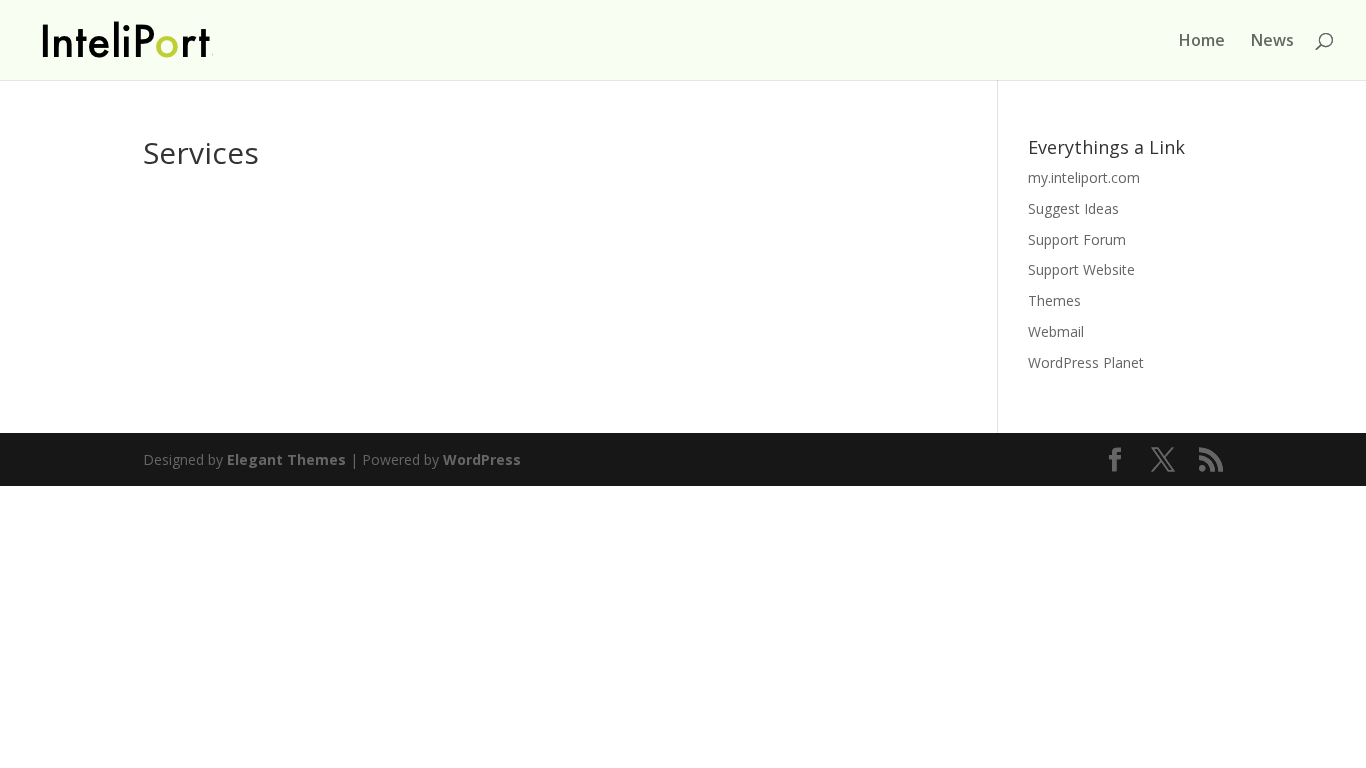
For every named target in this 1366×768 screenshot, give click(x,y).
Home (1202, 42)
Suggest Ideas (1073, 208)
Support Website (1081, 269)
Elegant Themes (286, 459)
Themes (1054, 300)
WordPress (482, 459)
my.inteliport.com (1084, 177)
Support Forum (1077, 239)
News (1272, 42)
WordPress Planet (1086, 362)
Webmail (1056, 331)
